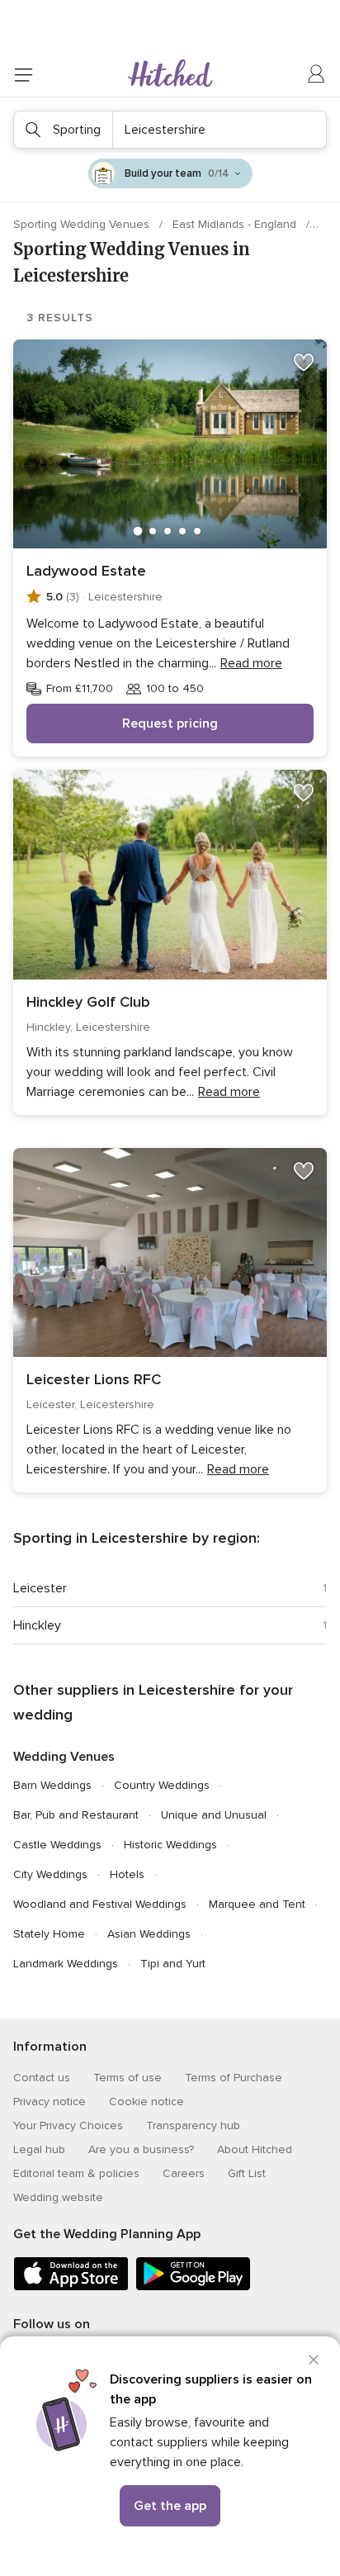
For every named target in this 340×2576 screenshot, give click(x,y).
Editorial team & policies (76, 2173)
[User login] (317, 74)
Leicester (40, 1588)
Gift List (247, 2173)
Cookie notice (146, 2102)
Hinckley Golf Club (88, 1002)
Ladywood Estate (86, 571)
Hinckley (37, 1625)
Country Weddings (162, 1785)
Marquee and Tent (257, 1904)
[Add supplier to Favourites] (304, 363)
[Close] (314, 2360)
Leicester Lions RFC (94, 1379)
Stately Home (49, 1934)
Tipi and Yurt (173, 1964)
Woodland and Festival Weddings (100, 1904)
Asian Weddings (149, 1934)
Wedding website (58, 2197)
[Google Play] (193, 2287)
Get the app (170, 2506)
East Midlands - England (236, 224)
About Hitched (255, 2149)
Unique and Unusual (214, 1815)
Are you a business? (141, 2149)
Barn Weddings (52, 1785)
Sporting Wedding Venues (83, 224)
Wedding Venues (64, 1757)
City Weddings (50, 1874)
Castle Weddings (57, 1845)
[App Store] (71, 2287)
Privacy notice (50, 2102)
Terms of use (127, 2078)
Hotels (127, 1874)
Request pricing (170, 723)
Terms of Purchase (234, 2078)
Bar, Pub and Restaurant (76, 1815)
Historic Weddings (170, 1845)
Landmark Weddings (66, 1964)
